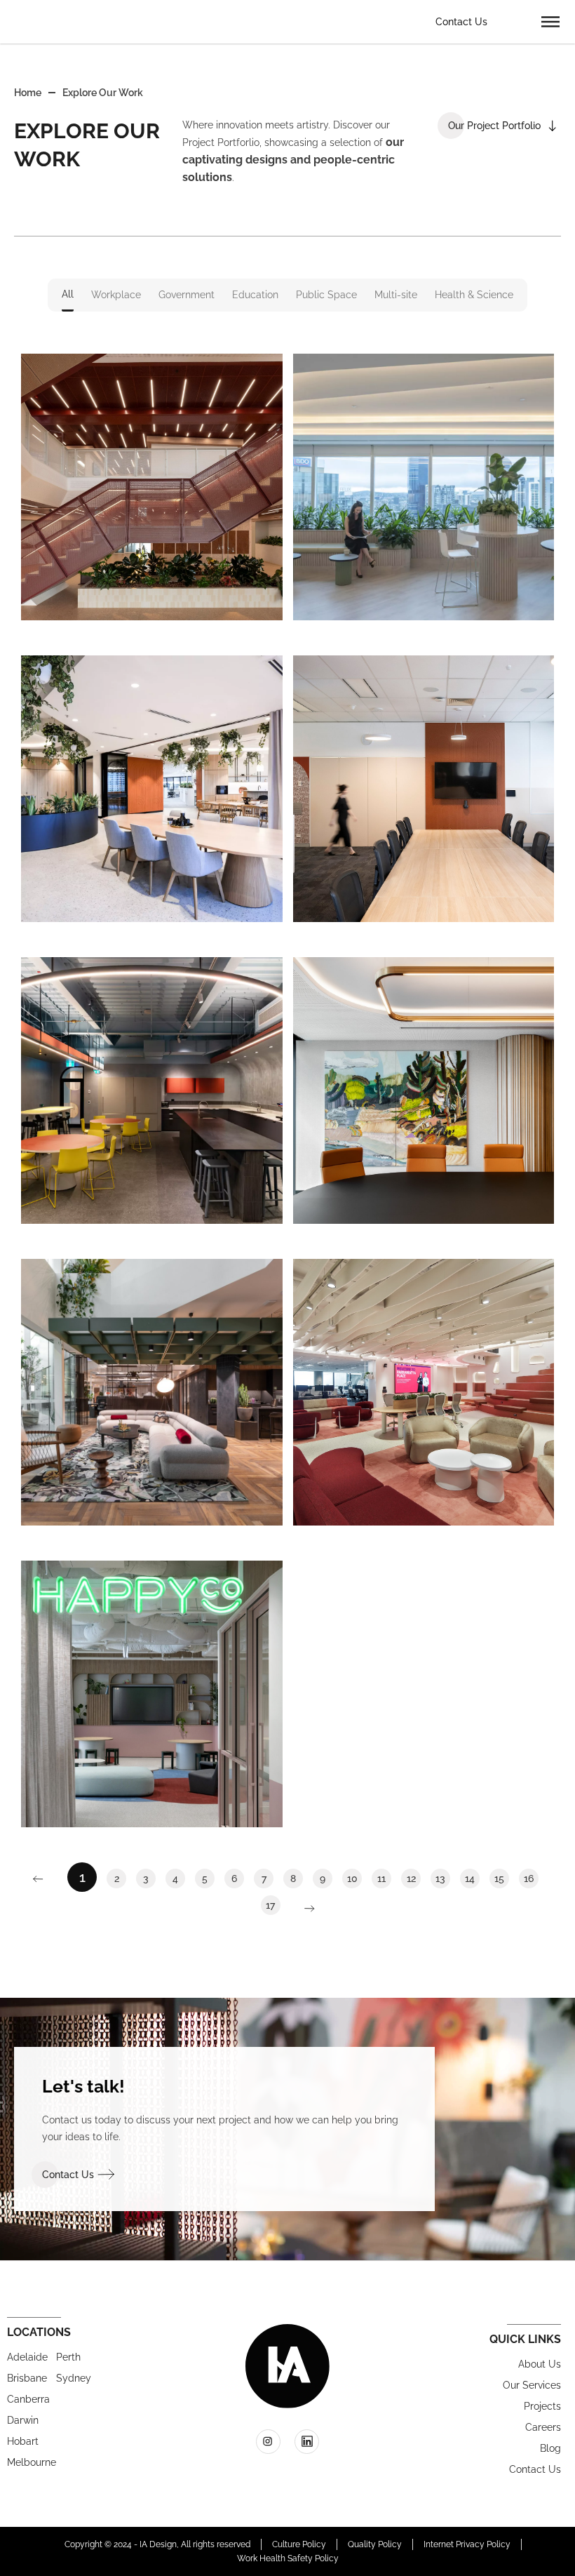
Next (303, 1909)
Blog (550, 2448)
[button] (550, 21)
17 (273, 1903)
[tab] (68, 295)
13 (443, 1876)
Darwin (23, 2420)
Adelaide (25, 2357)
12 (414, 1876)
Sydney (74, 2378)
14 (472, 1876)
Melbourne (25, 2462)
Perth (68, 2357)
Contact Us (461, 22)
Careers (543, 2427)
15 (502, 1876)
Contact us (535, 2469)
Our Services (532, 2385)
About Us (540, 2364)
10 (354, 1876)
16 (531, 1876)
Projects (542, 2406)
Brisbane (25, 2378)
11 (384, 1876)
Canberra (25, 2399)
